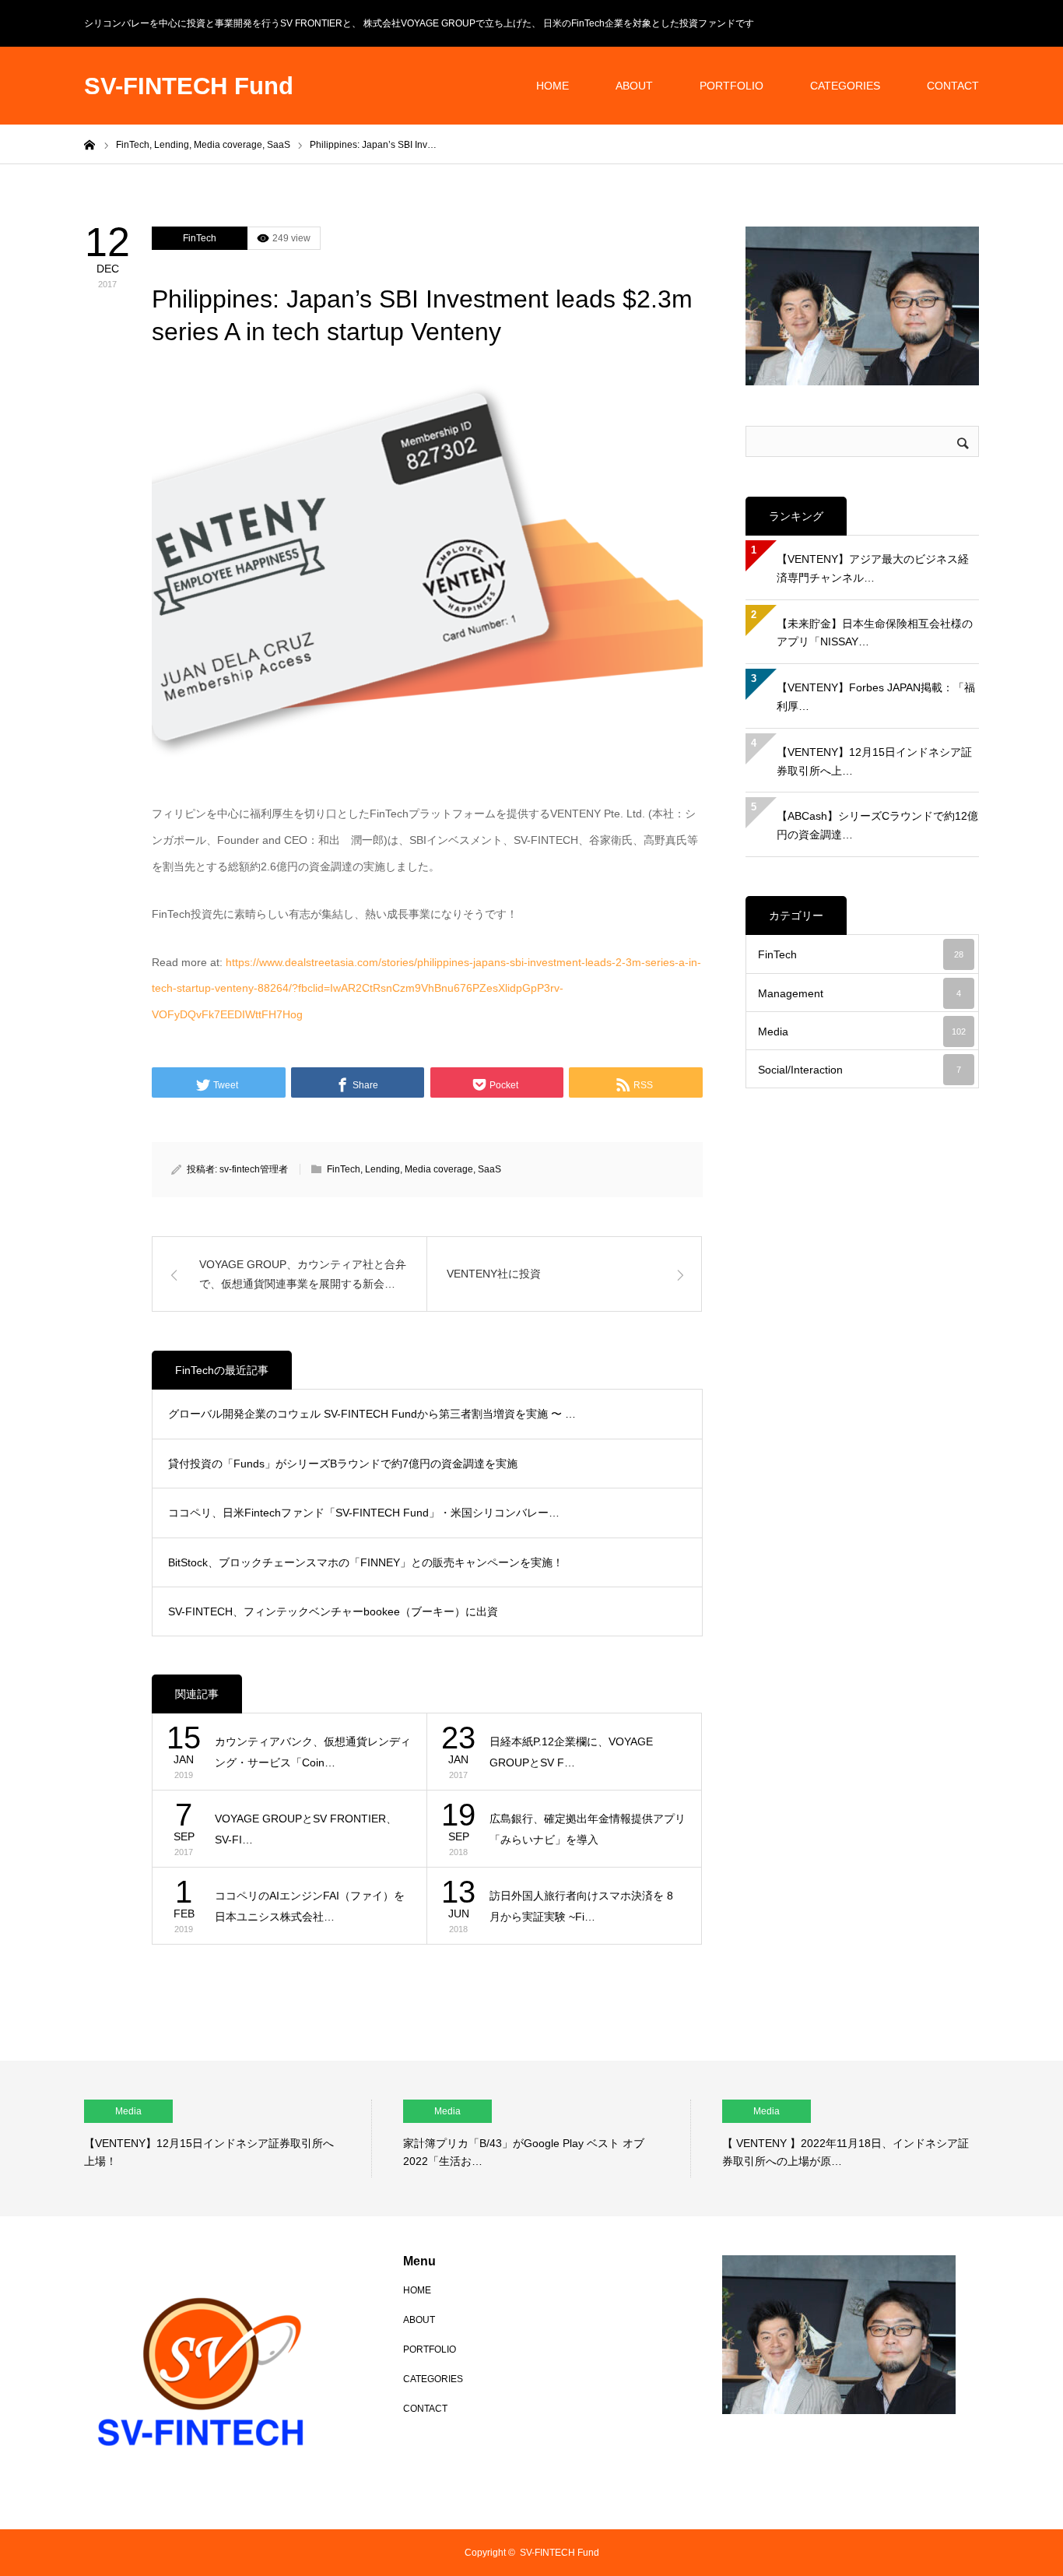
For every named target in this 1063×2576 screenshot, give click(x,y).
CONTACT (953, 86)
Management (860, 993)
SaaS (489, 1169)
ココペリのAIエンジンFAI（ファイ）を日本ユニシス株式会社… (310, 1906)
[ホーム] (89, 144)
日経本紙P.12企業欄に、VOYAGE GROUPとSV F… (571, 1752)
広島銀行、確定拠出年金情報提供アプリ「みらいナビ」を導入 (588, 1829)
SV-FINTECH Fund (189, 86)
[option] (228, 2138)
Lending (382, 1169)
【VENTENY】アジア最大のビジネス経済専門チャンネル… (873, 568)
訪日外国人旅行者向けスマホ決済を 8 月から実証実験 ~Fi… (581, 1906)
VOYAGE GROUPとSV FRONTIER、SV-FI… (306, 1829)
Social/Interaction (860, 1070)
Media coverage (439, 1169)
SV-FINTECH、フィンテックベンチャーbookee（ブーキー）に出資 (333, 1611)
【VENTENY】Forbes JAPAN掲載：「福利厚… (876, 697)
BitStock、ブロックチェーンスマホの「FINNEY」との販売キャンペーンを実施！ (366, 1562)
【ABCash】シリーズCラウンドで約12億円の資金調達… (877, 825)
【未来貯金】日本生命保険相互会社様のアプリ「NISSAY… (875, 633)
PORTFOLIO (731, 86)
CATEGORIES (845, 86)
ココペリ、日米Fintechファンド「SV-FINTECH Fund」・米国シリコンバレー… (364, 1513)
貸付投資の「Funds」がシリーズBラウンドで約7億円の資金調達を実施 (343, 1464)
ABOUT (634, 86)
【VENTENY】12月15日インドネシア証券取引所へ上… (874, 761)
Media (862, 1031)
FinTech (200, 238)
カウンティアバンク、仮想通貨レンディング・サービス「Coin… (313, 1752)
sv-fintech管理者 (254, 1169)
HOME (553, 86)
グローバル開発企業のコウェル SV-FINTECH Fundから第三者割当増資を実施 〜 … (372, 1414)
